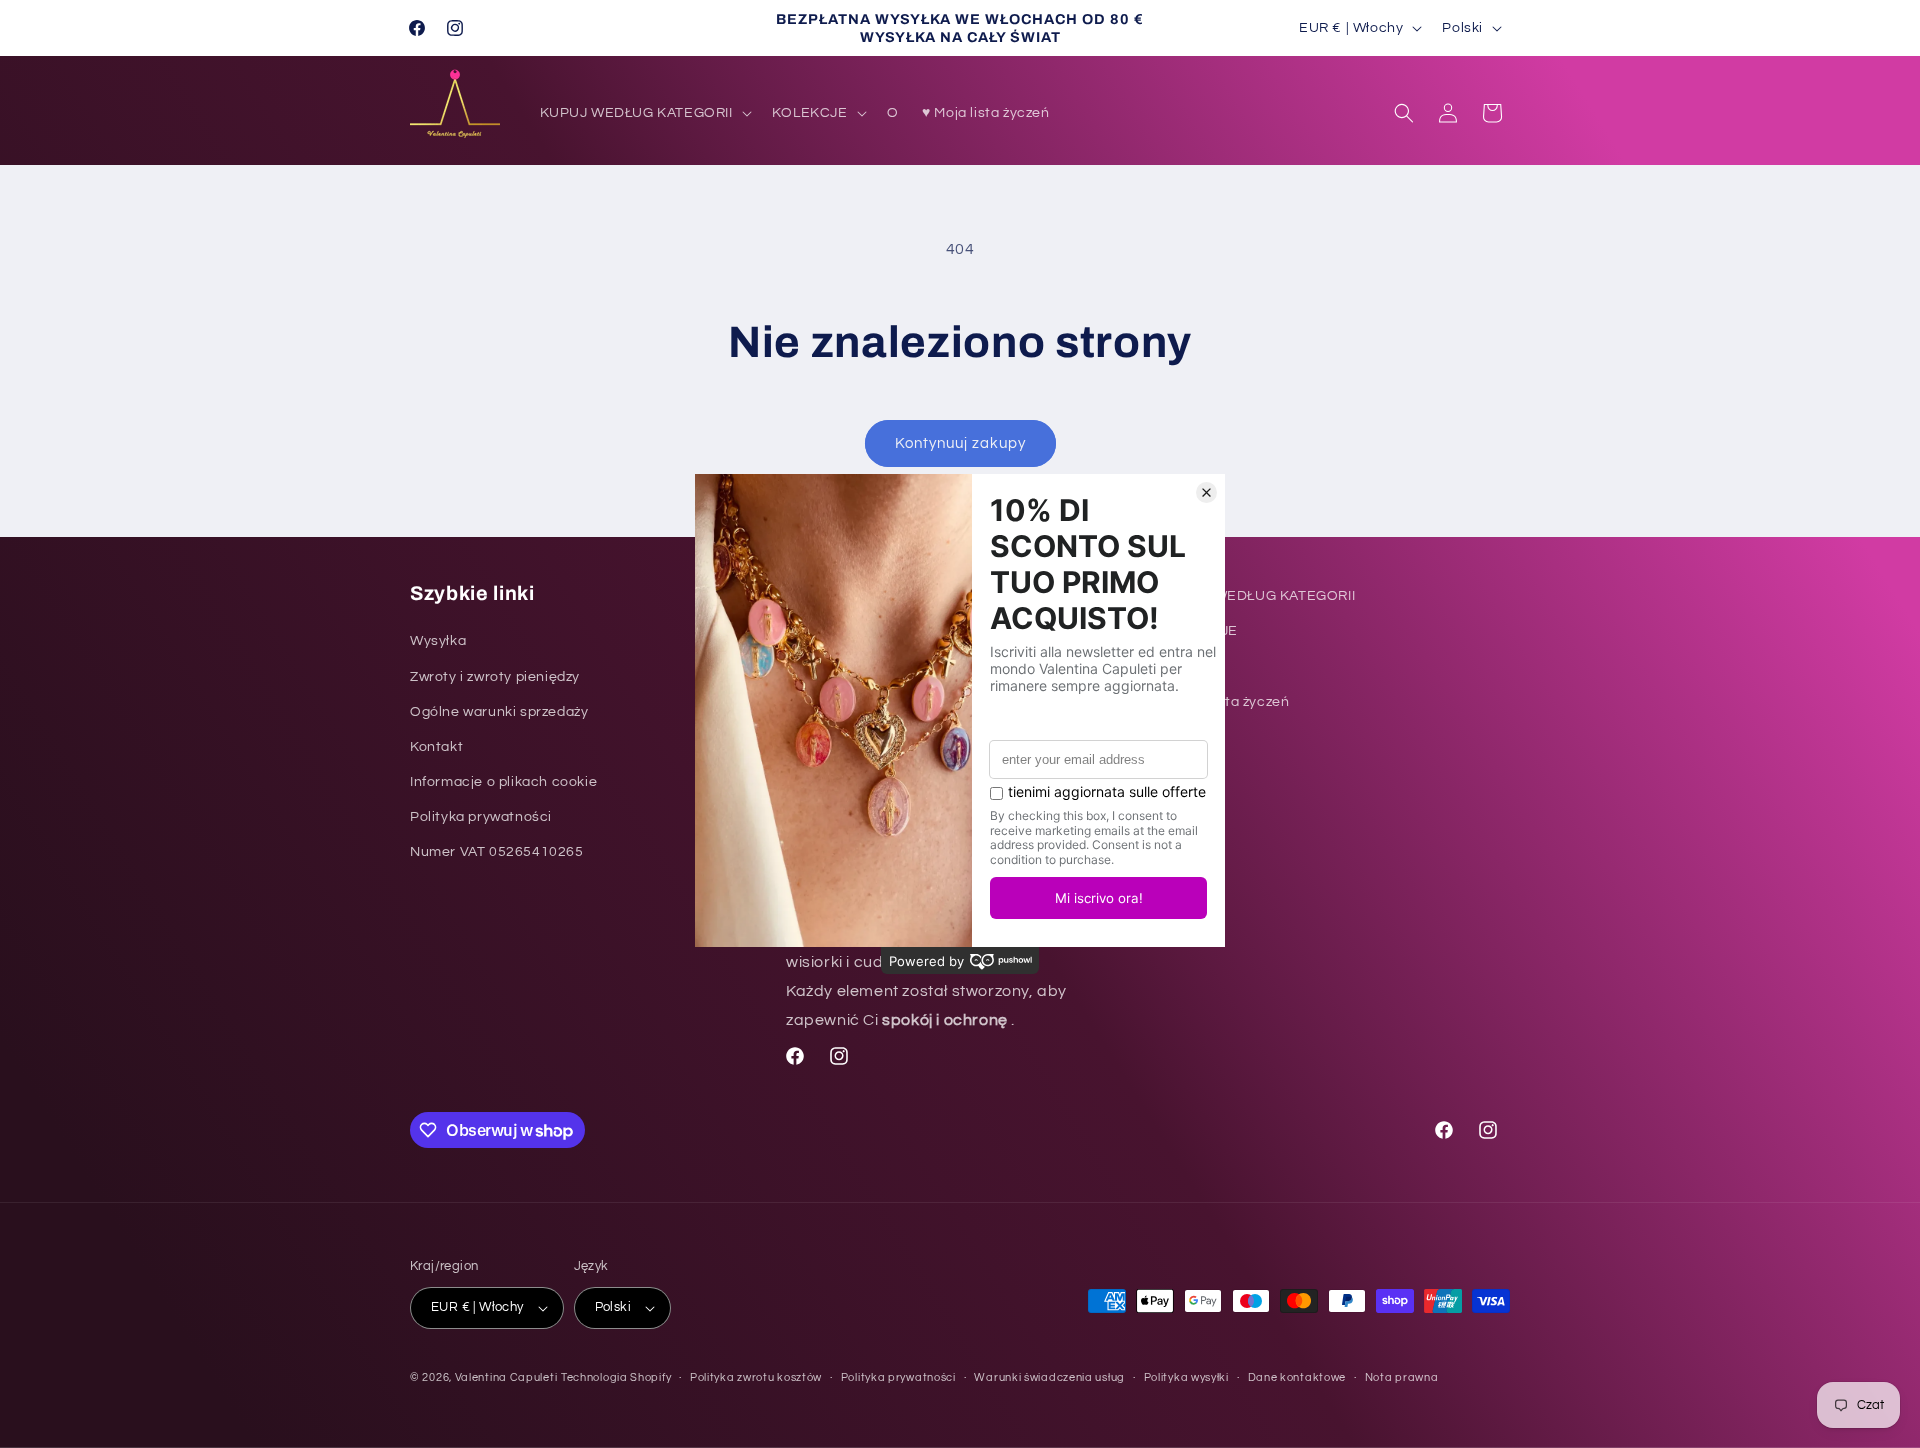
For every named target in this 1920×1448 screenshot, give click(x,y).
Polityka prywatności (481, 817)
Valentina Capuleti (506, 1377)
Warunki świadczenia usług (1049, 1377)
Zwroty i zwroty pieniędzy (495, 677)
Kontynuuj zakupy (960, 443)
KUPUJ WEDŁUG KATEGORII (1258, 596)
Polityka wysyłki (1186, 1377)
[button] (644, 113)
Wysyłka (438, 641)
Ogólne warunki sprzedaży (499, 712)
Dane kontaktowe (1297, 1377)
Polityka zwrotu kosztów (756, 1377)
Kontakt (436, 747)
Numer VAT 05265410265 (497, 852)
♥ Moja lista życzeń (1225, 702)
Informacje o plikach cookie (503, 782)
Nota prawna (1402, 1377)
